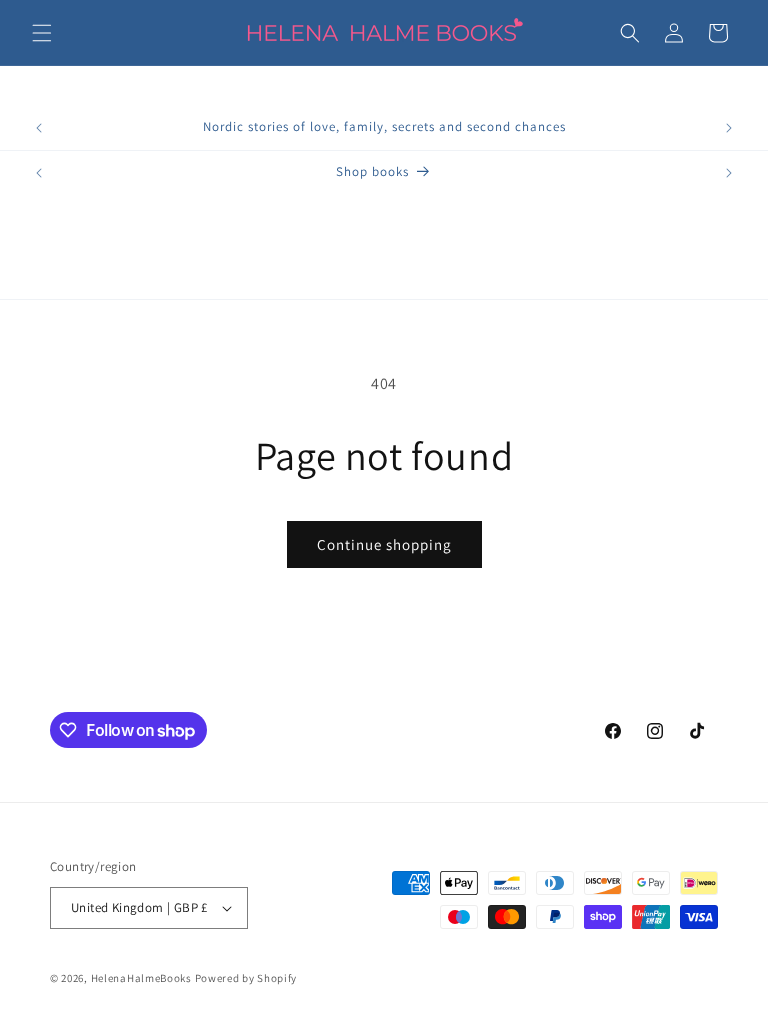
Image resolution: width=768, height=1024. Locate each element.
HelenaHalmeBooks (141, 978)
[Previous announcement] (39, 128)
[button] (42, 33)
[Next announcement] (729, 128)
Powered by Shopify (246, 978)
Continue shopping (384, 544)
